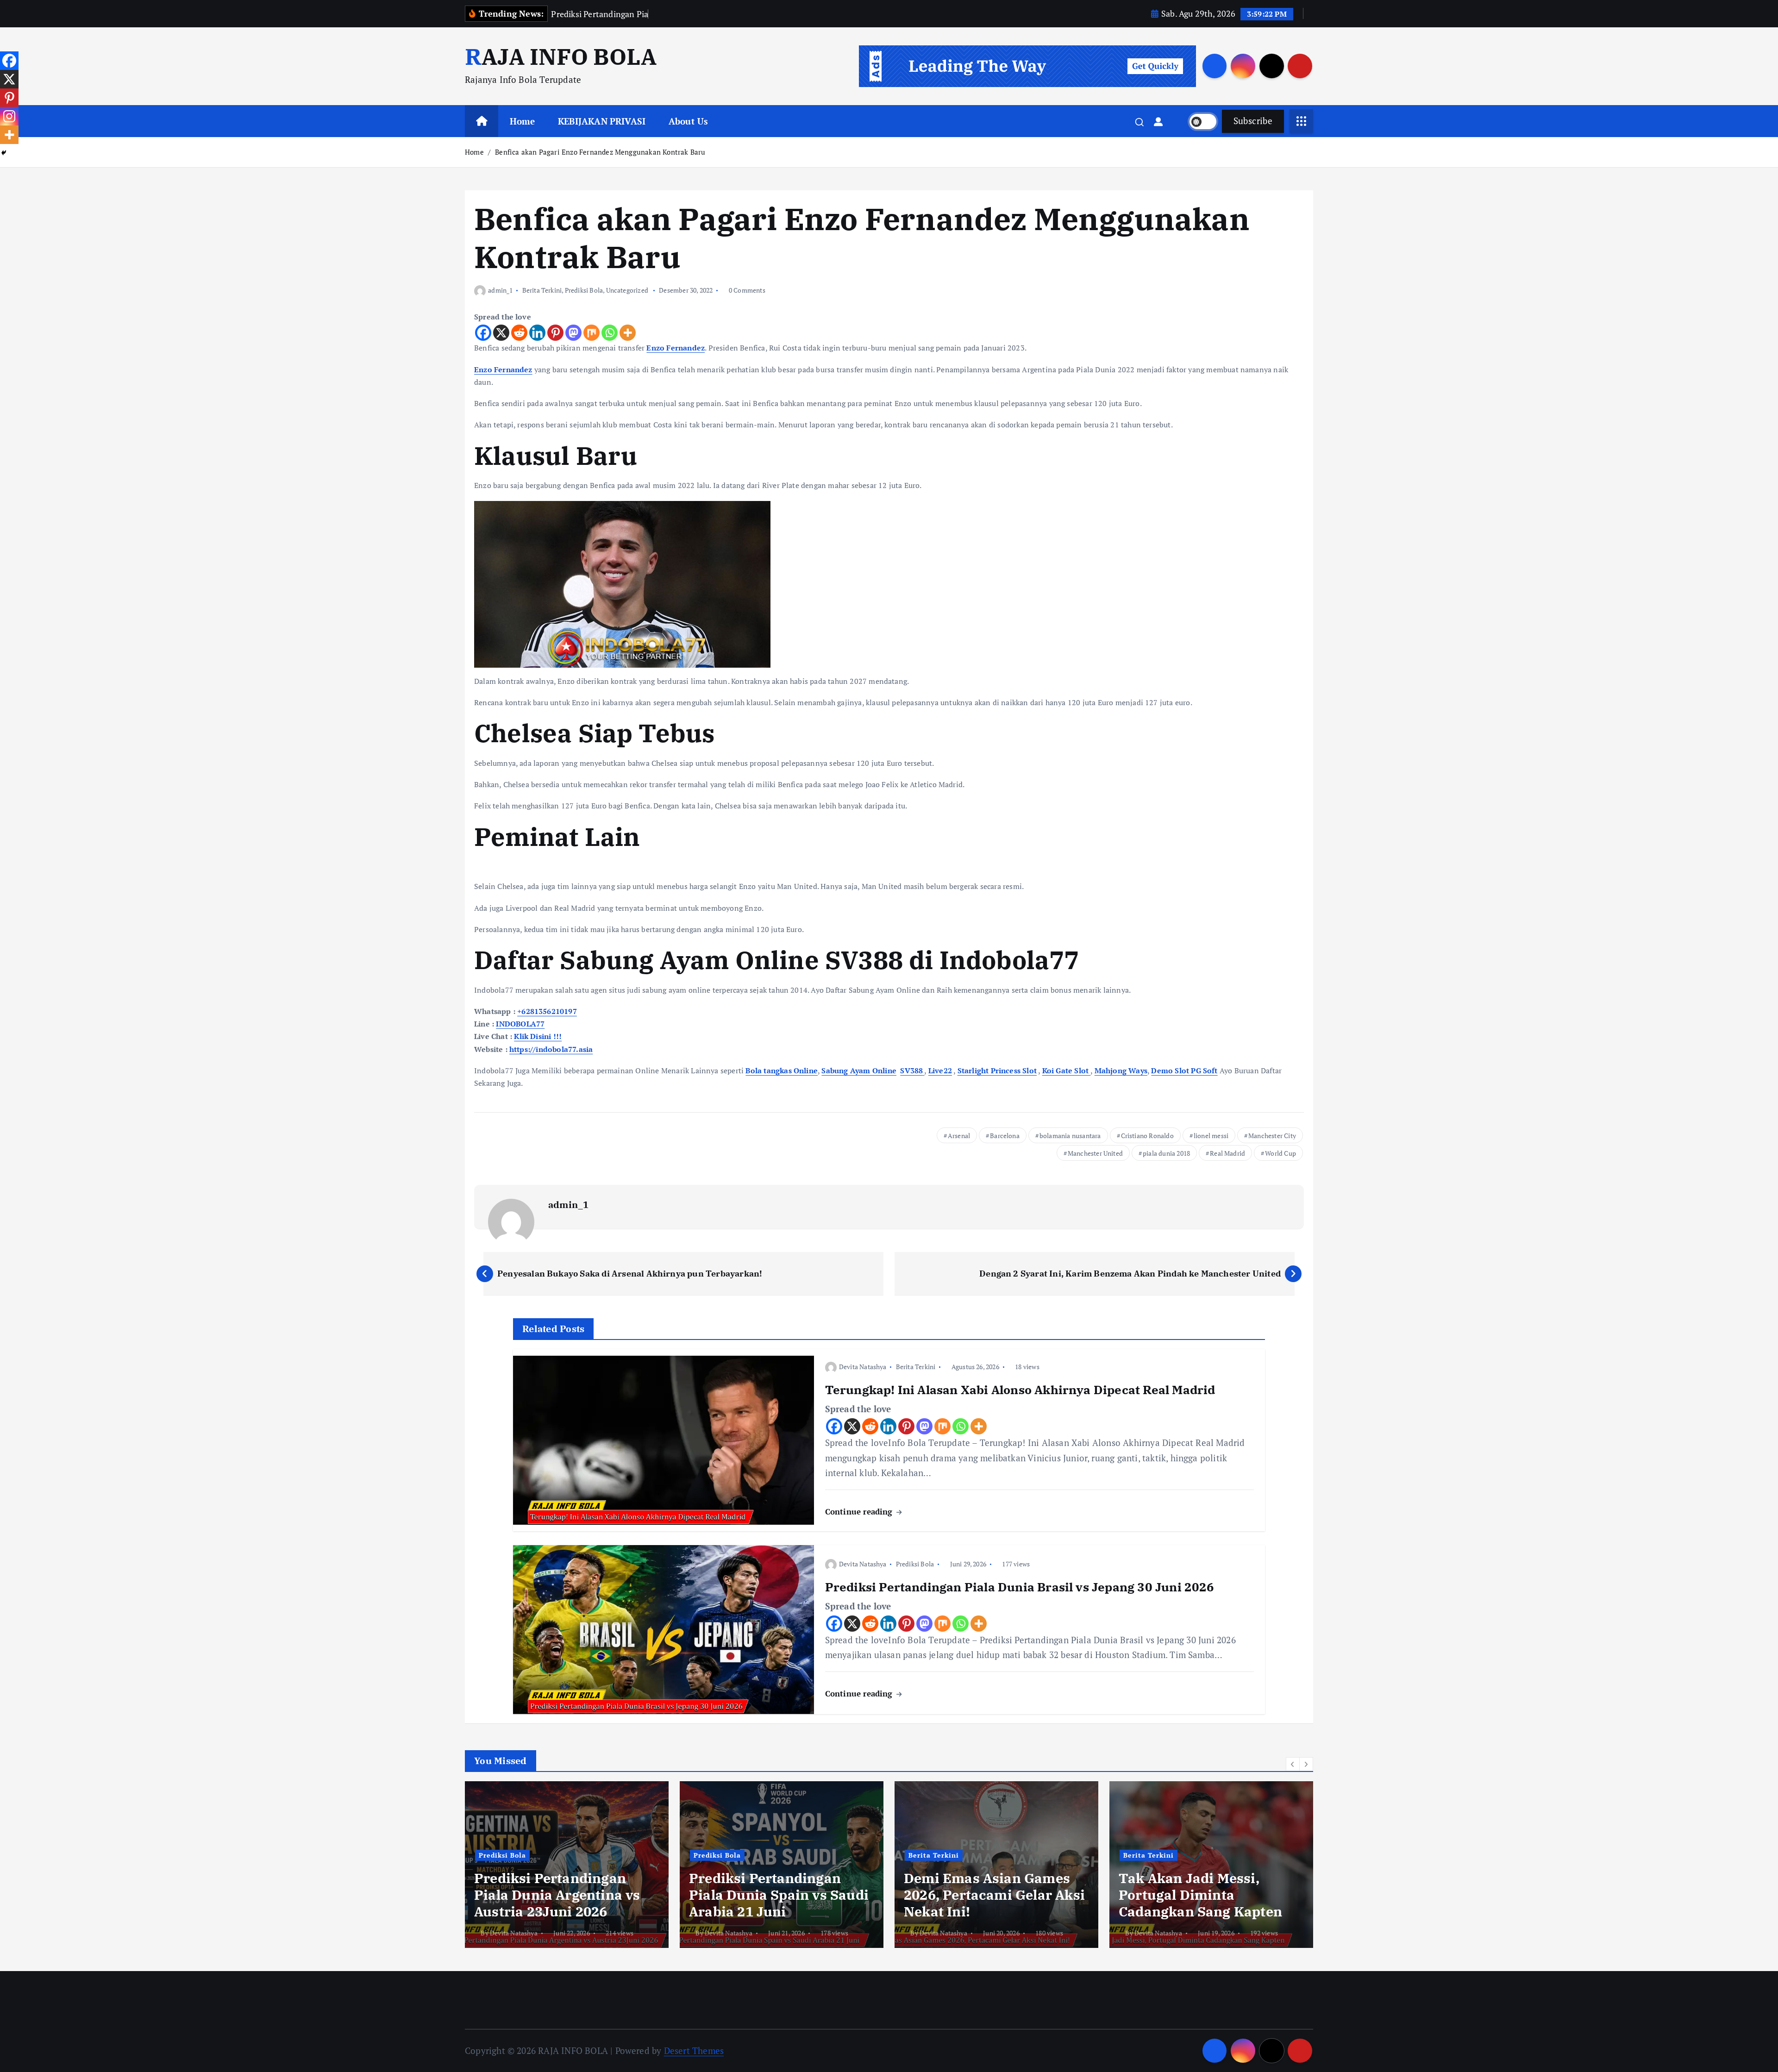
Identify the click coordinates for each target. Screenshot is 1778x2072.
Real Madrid (1227, 1153)
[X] (501, 333)
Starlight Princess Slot (997, 1070)
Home (523, 121)
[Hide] (4, 153)
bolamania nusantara (1070, 1136)
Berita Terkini (542, 290)
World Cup (1280, 1153)
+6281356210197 (547, 1011)
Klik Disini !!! (538, 1036)
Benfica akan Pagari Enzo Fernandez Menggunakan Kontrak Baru (600, 152)
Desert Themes (694, 2050)
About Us (689, 121)
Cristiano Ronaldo (1147, 1136)
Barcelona (1005, 1136)
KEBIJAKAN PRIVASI (602, 121)
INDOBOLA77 (520, 1024)
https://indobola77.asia (551, 1049)
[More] (628, 333)
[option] (579, 1865)
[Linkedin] (537, 333)
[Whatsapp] (610, 333)
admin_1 (500, 290)
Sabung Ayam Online (859, 1070)
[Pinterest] (555, 333)
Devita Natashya (863, 1367)
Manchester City (1272, 1136)
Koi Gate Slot (1067, 1070)
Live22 (940, 1070)
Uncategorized (627, 290)
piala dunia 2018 (1166, 1153)
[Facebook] (483, 333)
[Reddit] (519, 333)
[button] (1293, 1764)
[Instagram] (9, 116)
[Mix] (592, 333)
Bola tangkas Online (782, 1070)
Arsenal (959, 1136)
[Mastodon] (573, 333)
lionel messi (1211, 1136)
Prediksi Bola (584, 290)
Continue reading (860, 1512)
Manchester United (1095, 1153)
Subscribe (1253, 121)
